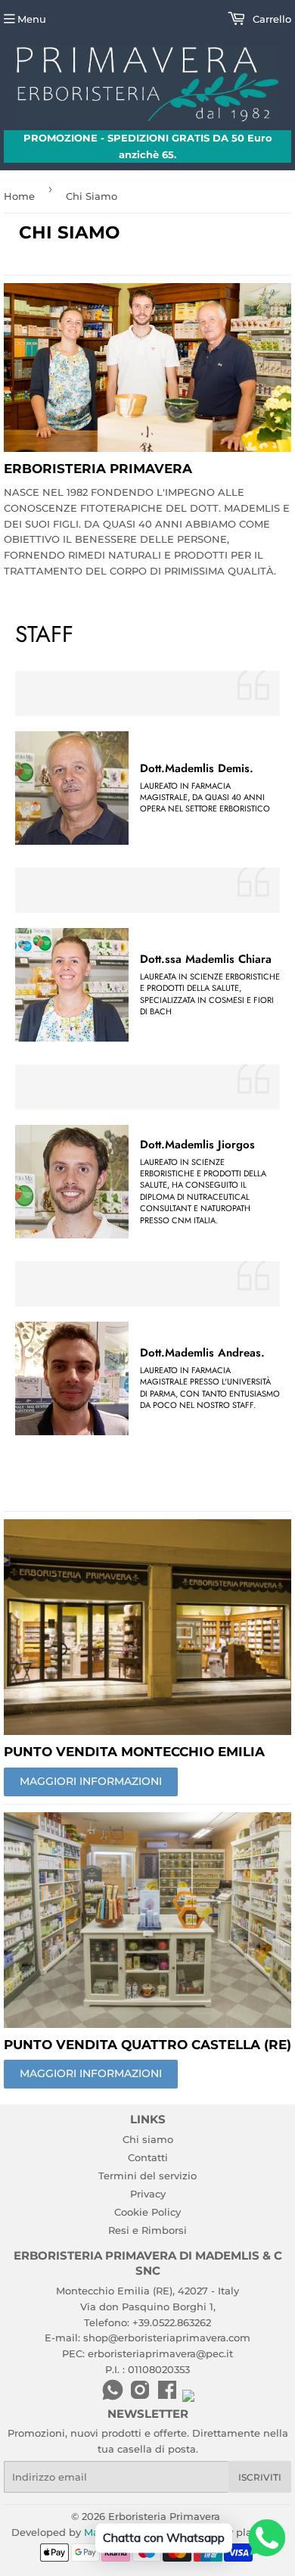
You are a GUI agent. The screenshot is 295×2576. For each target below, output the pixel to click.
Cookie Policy (147, 2212)
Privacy (148, 2194)
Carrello (270, 19)
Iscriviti (260, 2477)
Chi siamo (148, 2139)
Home (19, 196)
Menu (32, 19)
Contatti (148, 2157)
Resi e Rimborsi (147, 2230)
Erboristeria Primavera (164, 2516)
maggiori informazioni (91, 1781)
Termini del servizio (147, 2176)
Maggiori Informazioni (91, 2073)
